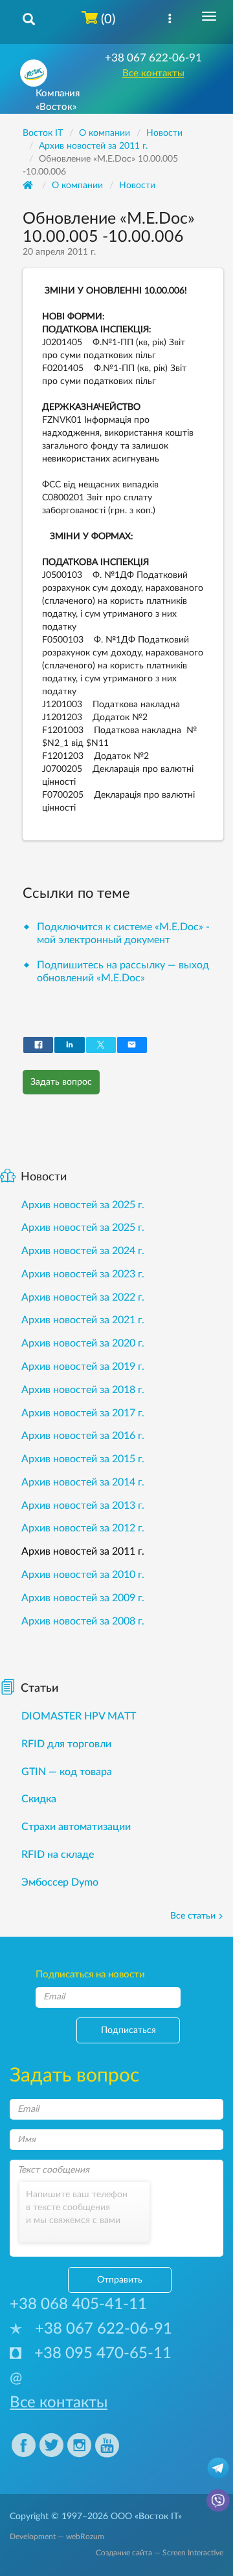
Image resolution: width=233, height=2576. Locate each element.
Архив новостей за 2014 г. (83, 1482)
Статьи (39, 1688)
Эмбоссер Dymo (60, 1882)
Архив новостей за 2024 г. (83, 1251)
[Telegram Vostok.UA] (218, 2467)
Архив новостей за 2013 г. (83, 1506)
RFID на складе (58, 1855)
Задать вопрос (61, 1082)
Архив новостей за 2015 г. (83, 1459)
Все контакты (153, 73)
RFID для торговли (66, 1744)
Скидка (39, 1799)
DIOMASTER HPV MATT (79, 1716)
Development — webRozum (57, 2537)
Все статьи (193, 1916)
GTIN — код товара (67, 1772)
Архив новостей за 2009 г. (83, 1598)
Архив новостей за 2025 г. (83, 1205)
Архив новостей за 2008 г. (83, 1621)
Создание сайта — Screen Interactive (160, 2553)
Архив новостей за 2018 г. (83, 1390)
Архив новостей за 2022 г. (83, 1297)
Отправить (120, 2280)
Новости (137, 186)
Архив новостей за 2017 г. (83, 1413)
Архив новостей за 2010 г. (83, 1575)
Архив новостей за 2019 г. (83, 1367)
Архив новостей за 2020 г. (83, 1343)
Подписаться (128, 2030)
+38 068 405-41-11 (78, 2305)
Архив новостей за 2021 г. (83, 1320)
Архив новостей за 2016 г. (83, 1436)
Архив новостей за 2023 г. (83, 1274)
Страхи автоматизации (76, 1827)
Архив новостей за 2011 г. (83, 1551)
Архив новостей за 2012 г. (83, 1528)
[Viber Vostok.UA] (218, 2500)
